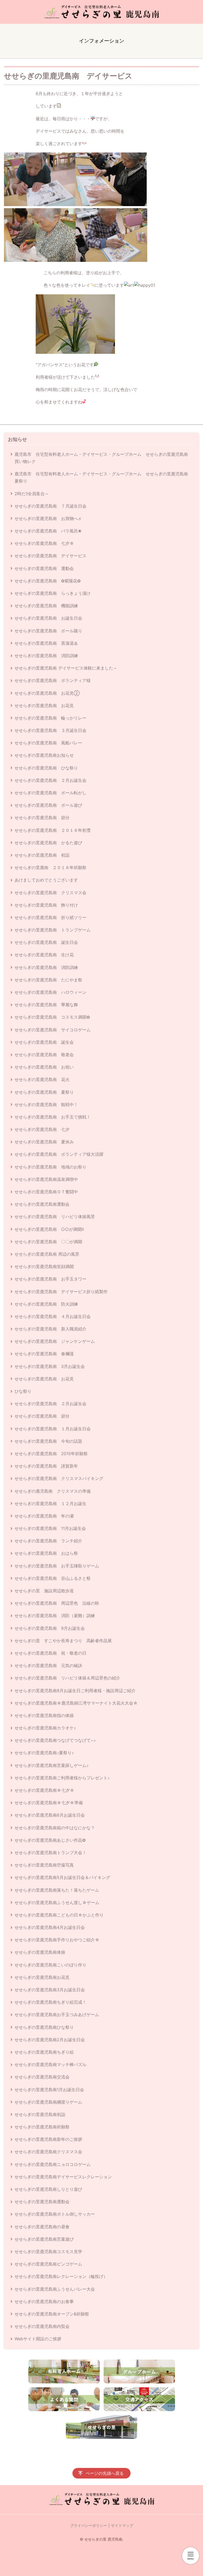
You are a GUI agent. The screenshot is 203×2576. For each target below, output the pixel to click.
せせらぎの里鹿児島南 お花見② (47, 693)
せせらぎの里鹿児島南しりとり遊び (48, 2189)
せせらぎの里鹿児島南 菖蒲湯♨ (46, 643)
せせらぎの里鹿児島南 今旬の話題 (48, 1441)
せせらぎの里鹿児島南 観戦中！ (46, 1104)
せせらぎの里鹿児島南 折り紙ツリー (50, 917)
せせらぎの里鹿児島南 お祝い (44, 1067)
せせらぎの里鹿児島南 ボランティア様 (53, 680)
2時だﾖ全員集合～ (32, 494)
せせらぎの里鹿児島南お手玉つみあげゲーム (57, 2015)
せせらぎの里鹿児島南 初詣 (42, 855)
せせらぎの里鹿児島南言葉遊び (44, 2239)
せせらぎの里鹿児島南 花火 (42, 1079)
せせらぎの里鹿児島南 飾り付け (46, 905)
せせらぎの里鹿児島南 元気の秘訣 (48, 1665)
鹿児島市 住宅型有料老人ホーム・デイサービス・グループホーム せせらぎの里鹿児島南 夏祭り (103, 477)
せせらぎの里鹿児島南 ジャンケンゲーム (55, 1341)
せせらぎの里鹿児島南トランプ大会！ (50, 1853)
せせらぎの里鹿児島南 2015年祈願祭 (51, 1454)
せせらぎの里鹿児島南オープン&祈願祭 (52, 2314)
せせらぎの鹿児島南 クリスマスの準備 (53, 1491)
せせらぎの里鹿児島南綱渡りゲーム (48, 2102)
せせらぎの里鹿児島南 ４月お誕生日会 (53, 1316)
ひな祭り (23, 1391)
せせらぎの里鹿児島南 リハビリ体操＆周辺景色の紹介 (67, 1678)
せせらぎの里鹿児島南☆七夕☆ (44, 1790)
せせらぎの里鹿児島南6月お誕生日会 (50, 1815)
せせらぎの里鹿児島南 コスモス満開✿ (52, 1017)
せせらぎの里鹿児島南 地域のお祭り (50, 1167)
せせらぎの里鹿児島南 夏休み (44, 1142)
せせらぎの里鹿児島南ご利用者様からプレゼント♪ (62, 1778)
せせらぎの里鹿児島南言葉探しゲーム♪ (52, 1765)
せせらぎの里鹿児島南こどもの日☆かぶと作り (59, 1915)
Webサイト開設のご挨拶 (38, 2339)
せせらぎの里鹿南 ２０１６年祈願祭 (50, 867)
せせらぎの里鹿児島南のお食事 (44, 2301)
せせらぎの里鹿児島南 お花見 (44, 706)
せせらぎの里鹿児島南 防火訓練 (46, 1304)
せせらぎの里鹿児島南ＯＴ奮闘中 (46, 1192)
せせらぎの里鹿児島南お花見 (42, 1977)
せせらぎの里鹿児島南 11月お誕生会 (50, 1528)
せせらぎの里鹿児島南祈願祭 (42, 2127)
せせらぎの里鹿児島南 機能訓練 (46, 606)
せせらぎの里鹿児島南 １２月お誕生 (50, 1503)
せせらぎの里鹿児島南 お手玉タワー (50, 1279)
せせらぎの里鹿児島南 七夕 (42, 1129)
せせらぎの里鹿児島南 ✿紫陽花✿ (48, 581)
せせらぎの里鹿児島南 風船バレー (48, 743)
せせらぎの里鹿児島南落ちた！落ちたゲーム (57, 1890)
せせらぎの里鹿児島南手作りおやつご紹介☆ (57, 1940)
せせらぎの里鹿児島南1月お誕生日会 (49, 2090)
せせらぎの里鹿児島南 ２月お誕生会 (50, 780)
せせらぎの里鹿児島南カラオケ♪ (45, 1728)
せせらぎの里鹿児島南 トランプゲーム (53, 930)
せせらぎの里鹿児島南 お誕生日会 (48, 618)
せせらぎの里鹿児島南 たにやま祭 (48, 980)
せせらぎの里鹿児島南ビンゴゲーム (48, 2264)
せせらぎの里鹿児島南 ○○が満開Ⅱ (49, 1229)
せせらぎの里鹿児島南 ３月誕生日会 (50, 730)
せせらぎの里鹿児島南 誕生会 (44, 1042)
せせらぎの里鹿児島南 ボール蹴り (48, 631)
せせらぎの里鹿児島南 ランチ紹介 (48, 1541)
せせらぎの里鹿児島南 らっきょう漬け (53, 593)
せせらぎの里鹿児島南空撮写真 (44, 1865)
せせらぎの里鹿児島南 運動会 (44, 568)
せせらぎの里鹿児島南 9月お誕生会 (50, 1628)
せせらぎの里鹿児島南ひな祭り (44, 2027)
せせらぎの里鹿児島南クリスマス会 (48, 2152)
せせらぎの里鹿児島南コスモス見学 (48, 2252)
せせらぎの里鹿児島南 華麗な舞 (46, 1005)
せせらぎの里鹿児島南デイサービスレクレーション (63, 2177)
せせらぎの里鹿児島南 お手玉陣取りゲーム (57, 1566)
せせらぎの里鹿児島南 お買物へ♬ (48, 518)
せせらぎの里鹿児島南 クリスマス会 (50, 893)
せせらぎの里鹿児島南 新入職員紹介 (50, 1329)
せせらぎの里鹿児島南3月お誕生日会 (50, 1990)
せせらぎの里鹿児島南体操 (40, 1952)
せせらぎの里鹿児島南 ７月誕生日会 (50, 506)
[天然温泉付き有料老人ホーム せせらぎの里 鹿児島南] (101, 12)
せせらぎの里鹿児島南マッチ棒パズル (50, 2064)
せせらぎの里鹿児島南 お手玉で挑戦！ (53, 1117)
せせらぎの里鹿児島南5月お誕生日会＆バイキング (62, 1877)
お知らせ (17, 439)
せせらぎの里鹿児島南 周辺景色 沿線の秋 (57, 1603)
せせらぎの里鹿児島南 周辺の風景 (47, 1254)
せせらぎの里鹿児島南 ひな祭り (46, 768)
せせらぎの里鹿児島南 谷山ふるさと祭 (53, 1578)
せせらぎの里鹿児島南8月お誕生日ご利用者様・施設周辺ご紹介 (75, 1691)
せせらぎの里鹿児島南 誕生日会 (46, 942)
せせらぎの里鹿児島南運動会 (42, 1204)
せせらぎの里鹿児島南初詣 (40, 2114)
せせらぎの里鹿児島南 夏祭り (44, 1092)
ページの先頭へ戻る (105, 2473)
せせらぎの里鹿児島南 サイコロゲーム (53, 1030)
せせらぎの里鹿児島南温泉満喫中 (46, 1179)
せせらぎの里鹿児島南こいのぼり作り (50, 1965)
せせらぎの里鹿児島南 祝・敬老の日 (50, 1653)
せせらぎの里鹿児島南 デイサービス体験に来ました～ (66, 668)
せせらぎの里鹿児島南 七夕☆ (44, 543)
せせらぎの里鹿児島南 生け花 (44, 955)
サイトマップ (122, 2525)
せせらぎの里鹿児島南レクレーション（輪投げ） (61, 2276)
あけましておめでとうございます (46, 880)
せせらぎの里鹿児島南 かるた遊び (48, 843)
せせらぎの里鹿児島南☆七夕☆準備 (49, 1803)
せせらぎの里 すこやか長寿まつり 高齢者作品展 (63, 1641)
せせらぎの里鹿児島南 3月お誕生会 (50, 1366)
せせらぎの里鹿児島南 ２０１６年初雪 (53, 830)
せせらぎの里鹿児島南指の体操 (44, 1715)
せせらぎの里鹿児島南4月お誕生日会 (50, 1927)
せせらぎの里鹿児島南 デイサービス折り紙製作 (61, 1292)
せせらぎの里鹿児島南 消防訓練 (46, 656)
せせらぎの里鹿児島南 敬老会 (44, 1055)
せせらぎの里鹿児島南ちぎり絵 (44, 2052)
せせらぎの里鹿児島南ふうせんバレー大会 (55, 2289)
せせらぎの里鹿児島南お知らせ (44, 755)
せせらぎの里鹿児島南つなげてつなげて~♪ (55, 1740)
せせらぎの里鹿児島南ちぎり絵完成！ (50, 2002)
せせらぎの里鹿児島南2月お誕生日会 (50, 2040)
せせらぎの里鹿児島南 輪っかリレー (50, 718)
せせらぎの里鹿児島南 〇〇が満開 (48, 1242)
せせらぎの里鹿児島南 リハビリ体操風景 (55, 1217)
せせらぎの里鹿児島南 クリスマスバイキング (59, 1478)
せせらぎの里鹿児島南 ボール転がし (50, 793)
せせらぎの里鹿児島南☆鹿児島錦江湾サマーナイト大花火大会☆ (76, 1703)
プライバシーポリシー (89, 2525)
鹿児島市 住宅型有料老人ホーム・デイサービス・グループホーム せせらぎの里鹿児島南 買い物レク (103, 458)
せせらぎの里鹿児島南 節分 (42, 818)
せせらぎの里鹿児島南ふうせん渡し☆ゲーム (57, 1902)
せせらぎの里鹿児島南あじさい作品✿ (50, 1840)
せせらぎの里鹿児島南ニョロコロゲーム (53, 2164)
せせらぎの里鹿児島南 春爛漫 (44, 1354)
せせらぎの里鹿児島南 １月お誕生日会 (53, 1429)
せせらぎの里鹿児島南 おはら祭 (46, 1553)
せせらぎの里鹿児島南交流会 (42, 2077)
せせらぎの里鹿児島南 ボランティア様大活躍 (59, 1154)
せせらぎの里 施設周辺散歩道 (44, 1591)
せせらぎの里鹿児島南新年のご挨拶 (48, 2139)
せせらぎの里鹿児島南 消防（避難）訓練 (55, 1616)
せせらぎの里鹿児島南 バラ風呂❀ (48, 531)
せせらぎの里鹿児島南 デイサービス (50, 556)
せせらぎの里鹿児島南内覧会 (42, 2326)
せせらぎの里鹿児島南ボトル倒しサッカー (55, 2214)
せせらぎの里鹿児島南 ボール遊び (48, 805)
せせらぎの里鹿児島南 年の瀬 (44, 1516)
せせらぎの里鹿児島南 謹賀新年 (46, 1466)
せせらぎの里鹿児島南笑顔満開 (44, 1266)
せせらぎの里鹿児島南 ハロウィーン (50, 992)
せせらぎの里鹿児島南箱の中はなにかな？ (55, 1828)
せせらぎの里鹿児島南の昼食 (42, 2227)
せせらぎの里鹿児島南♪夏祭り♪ (44, 1753)
